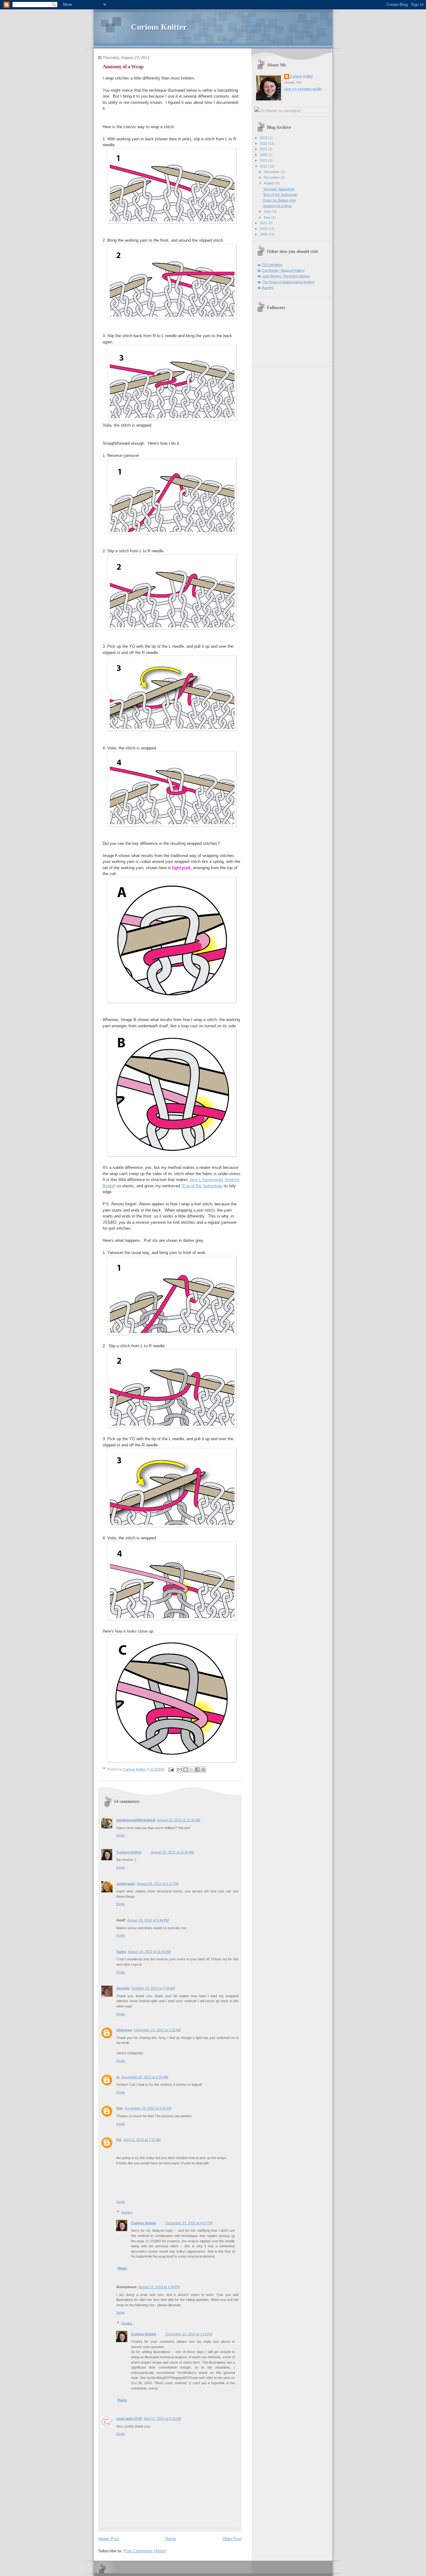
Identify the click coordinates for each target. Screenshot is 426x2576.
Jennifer (123, 1988)
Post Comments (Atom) (145, 2551)
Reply (121, 1835)
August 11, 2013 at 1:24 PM (159, 2287)
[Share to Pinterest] (203, 1770)
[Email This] (180, 1770)
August (270, 183)
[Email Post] (171, 1769)
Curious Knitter (159, 27)
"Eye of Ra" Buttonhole (280, 195)
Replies (127, 2212)
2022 (264, 143)
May (268, 217)
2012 (264, 166)
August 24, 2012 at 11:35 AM (179, 1820)
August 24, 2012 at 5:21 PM (158, 1884)
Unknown (124, 2030)
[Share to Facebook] (197, 1770)
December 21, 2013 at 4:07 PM (189, 2223)
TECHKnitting (272, 265)
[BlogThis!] (186, 1770)
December (272, 172)
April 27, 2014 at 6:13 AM (162, 2419)
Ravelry (268, 288)
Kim (120, 2108)
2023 (264, 138)
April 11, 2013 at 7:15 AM (142, 2140)
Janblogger (126, 1884)
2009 (264, 234)
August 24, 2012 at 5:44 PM (148, 1920)
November (272, 177)
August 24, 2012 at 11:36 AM (172, 1852)
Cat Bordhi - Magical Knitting (283, 270)
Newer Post (109, 2539)
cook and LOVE (129, 2419)
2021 (264, 149)
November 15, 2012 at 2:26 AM (157, 2030)
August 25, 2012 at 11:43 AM (149, 1952)
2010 (264, 229)
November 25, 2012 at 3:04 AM (145, 2077)
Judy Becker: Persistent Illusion (286, 276)
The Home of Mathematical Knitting (288, 282)
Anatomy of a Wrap (277, 206)
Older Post (232, 2539)
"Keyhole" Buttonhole (279, 189)
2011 (264, 223)
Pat (119, 2140)
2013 (264, 160)
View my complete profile (303, 89)
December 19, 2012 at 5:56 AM (148, 2108)
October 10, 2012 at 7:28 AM (153, 1988)
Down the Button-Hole (279, 200)
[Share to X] (191, 1770)
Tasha (121, 1952)
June (268, 211)
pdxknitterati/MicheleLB (136, 1820)
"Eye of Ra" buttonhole (202, 1186)
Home (171, 2539)
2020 (264, 155)
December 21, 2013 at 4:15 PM (189, 2334)
